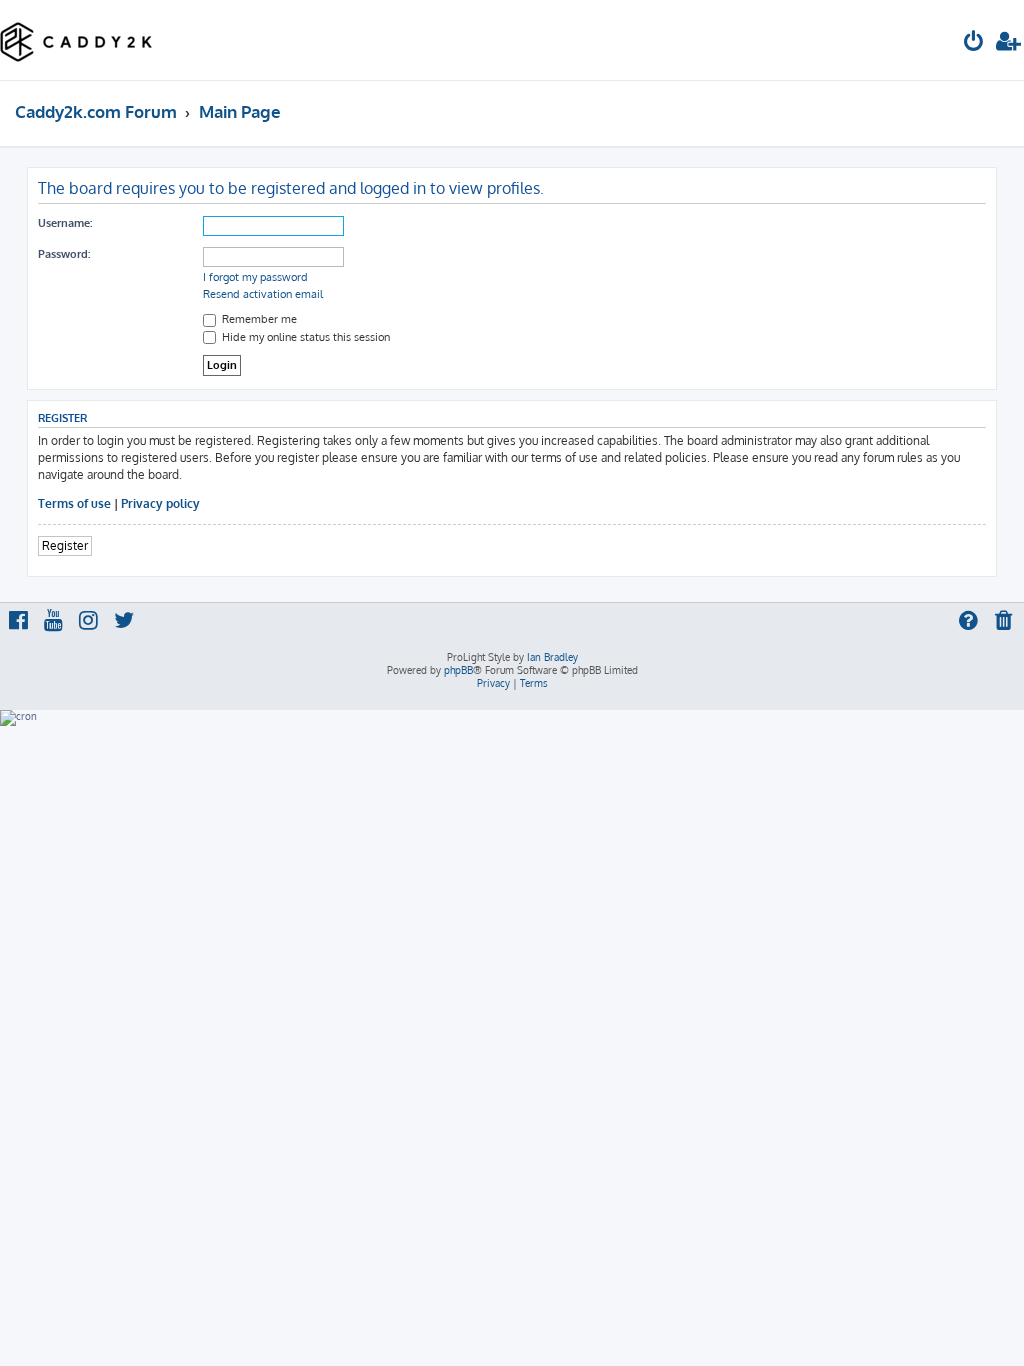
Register (65, 545)
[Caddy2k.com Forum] (76, 40)
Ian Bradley (552, 657)
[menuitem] (974, 43)
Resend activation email (263, 294)
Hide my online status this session (304, 337)
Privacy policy (160, 503)
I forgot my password (255, 277)
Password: (64, 254)
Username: (65, 223)
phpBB (458, 670)
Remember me (258, 319)
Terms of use (74, 503)
